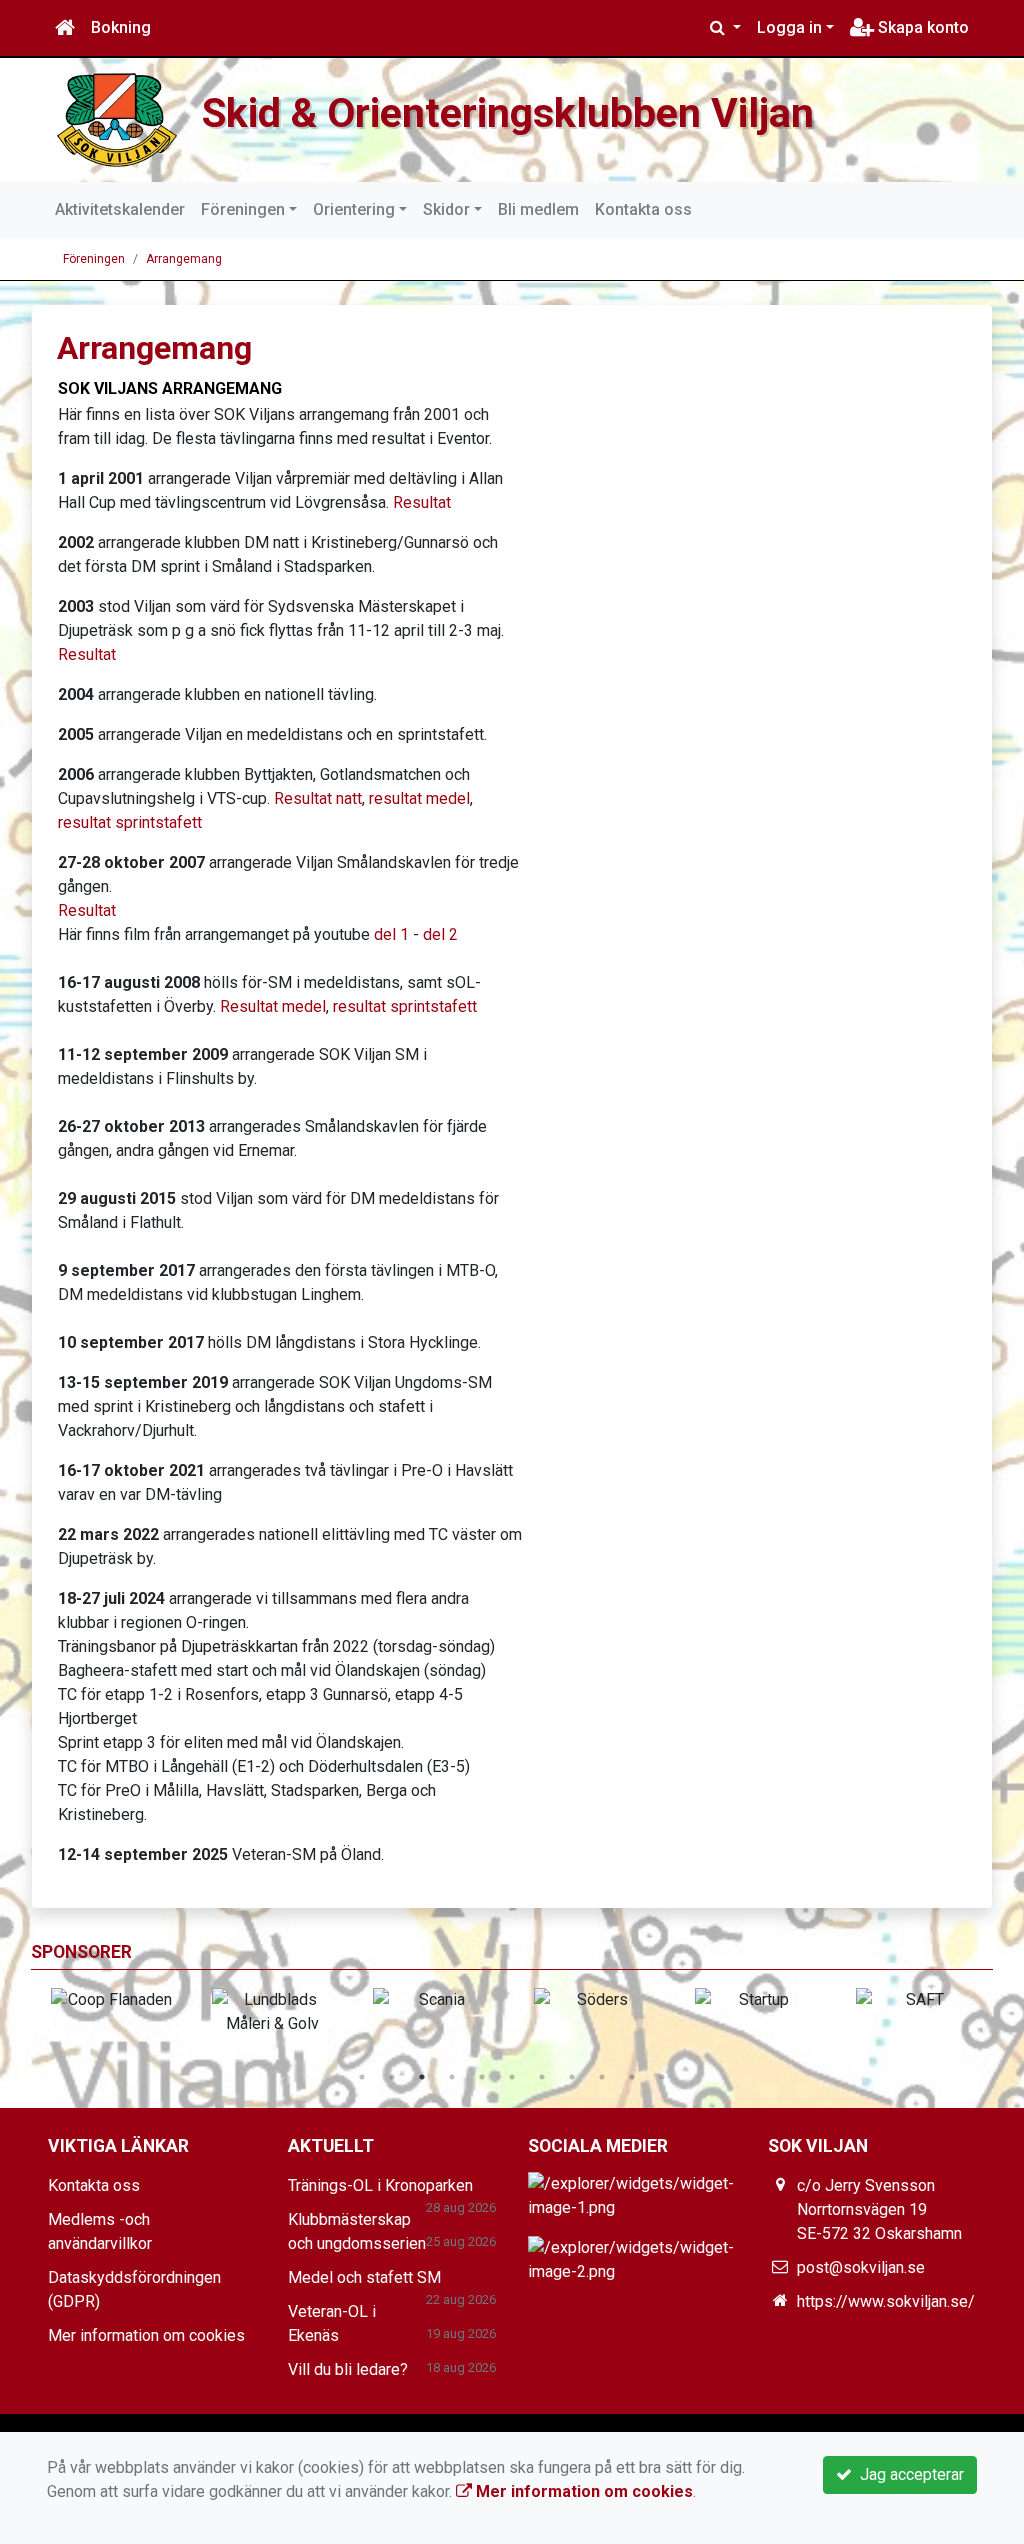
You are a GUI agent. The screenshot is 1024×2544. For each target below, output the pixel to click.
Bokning (121, 27)
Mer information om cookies (146, 2335)
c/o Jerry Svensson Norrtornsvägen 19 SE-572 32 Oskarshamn (879, 2209)
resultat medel (419, 798)
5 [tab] (482, 2077)
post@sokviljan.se (861, 2267)
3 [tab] (422, 2077)
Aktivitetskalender (120, 209)
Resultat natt (318, 798)
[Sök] (725, 28)
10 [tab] (632, 2077)
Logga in (789, 27)
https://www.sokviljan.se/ (886, 2301)
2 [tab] (392, 2077)
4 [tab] (452, 2077)
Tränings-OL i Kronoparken (380, 2185)
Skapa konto (921, 27)
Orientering (354, 209)
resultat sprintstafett (130, 822)
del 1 (389, 934)
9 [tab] (602, 2077)
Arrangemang (184, 259)
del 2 (440, 934)
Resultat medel (273, 1006)
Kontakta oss (643, 209)
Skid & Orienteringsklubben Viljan (508, 113)
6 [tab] (512, 2077)
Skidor (446, 209)
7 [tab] (542, 2077)
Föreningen (243, 209)
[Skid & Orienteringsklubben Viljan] (117, 118)
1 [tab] (362, 2077)
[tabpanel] (111, 2000)
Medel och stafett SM (364, 2277)
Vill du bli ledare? (348, 2369)
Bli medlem (538, 209)
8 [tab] (572, 2077)
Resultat (422, 502)
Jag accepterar (908, 2474)
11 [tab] (662, 2077)
